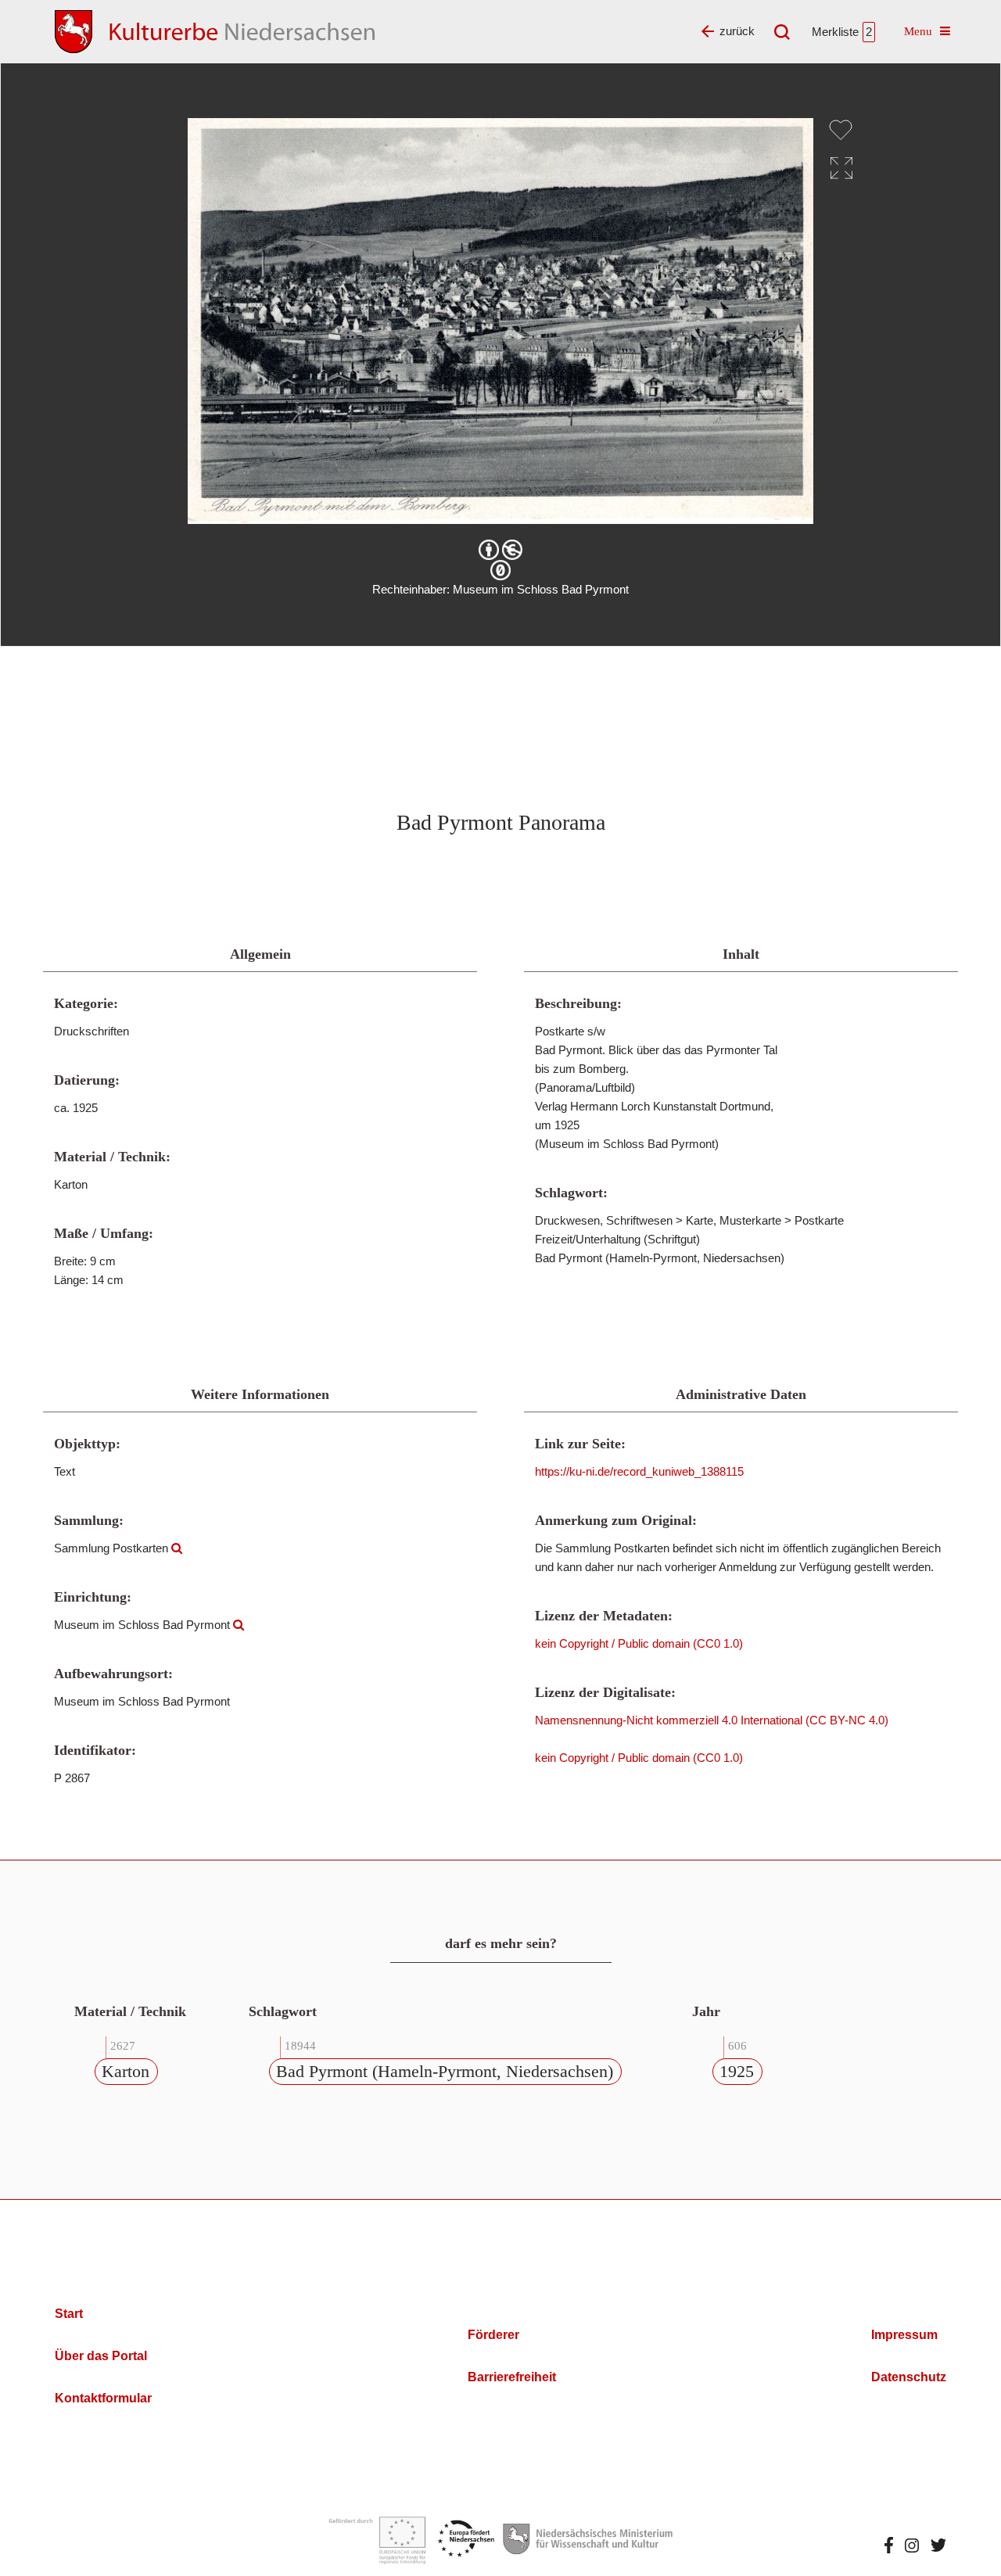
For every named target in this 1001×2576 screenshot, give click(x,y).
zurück (737, 31)
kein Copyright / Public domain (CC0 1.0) (639, 1643)
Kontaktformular (103, 2398)
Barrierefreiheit (512, 2377)
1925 (737, 2071)
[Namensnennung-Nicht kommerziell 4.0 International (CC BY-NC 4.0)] (500, 550)
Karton (126, 2071)
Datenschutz (909, 2377)
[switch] (841, 130)
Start (69, 2314)
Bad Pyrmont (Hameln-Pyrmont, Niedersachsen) (445, 2071)
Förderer (493, 2335)
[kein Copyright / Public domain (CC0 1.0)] (500, 570)
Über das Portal (101, 2356)
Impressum (904, 2335)
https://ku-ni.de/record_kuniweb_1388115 (639, 1471)
